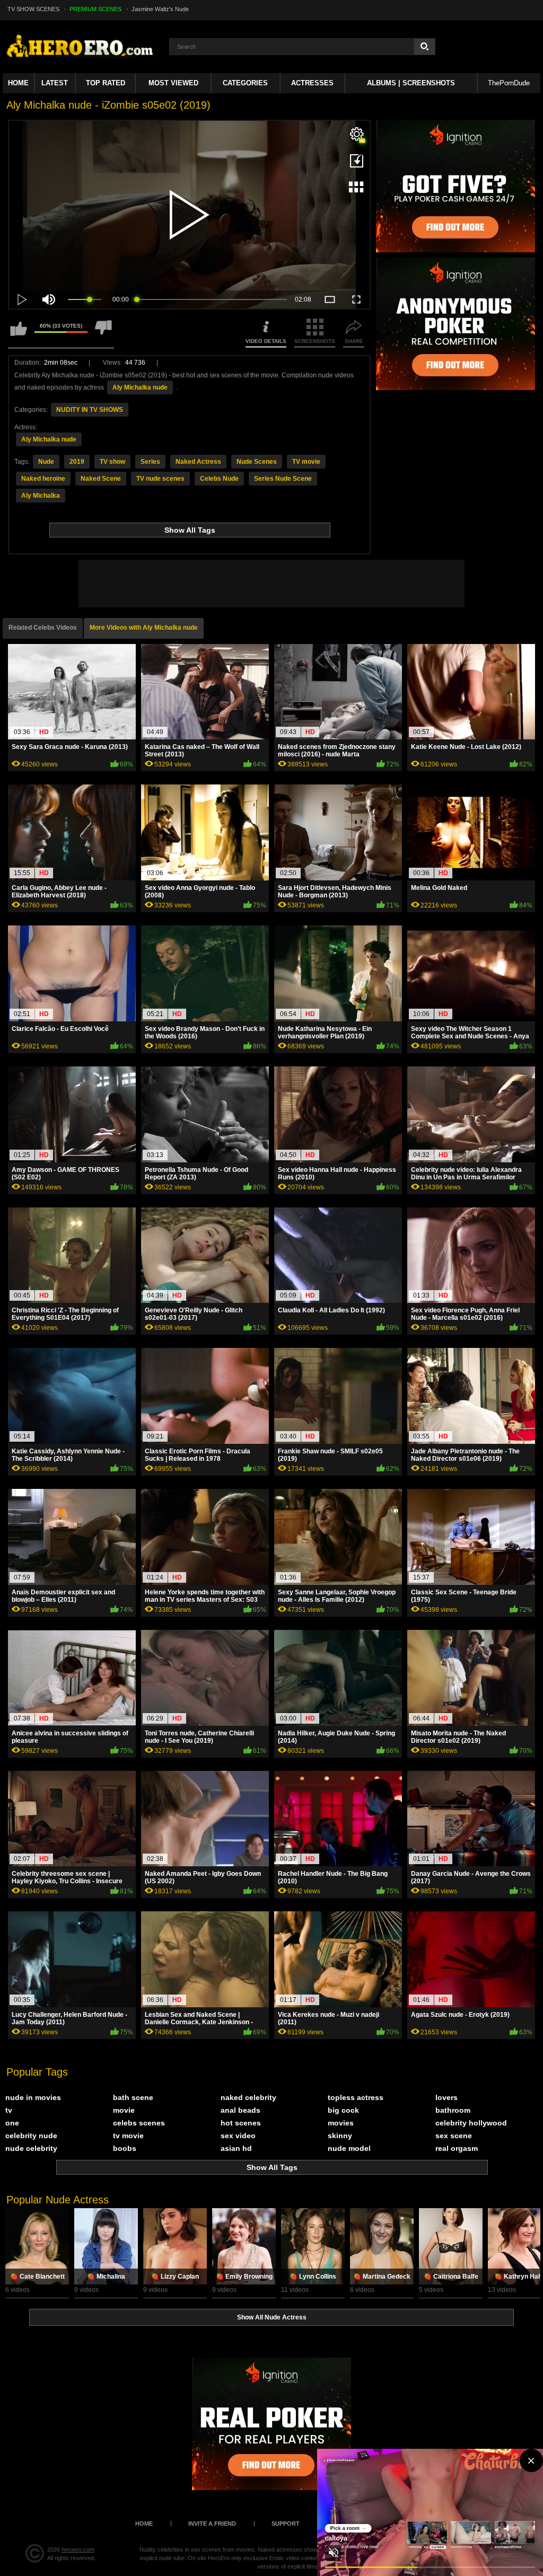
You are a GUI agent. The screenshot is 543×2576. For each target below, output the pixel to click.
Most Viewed (173, 83)
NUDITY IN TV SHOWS (90, 410)
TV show (112, 462)
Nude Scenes (257, 462)
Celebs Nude (219, 479)
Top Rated (106, 83)
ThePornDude (509, 83)
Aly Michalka (41, 496)
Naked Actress (198, 462)
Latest (55, 83)
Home (18, 83)
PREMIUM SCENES (95, 9)
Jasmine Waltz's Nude (160, 9)
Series (150, 462)
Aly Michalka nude (140, 387)
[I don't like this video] (103, 333)
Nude (46, 462)
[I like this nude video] (19, 333)
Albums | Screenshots (411, 83)
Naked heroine (43, 479)
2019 (77, 462)
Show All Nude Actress (272, 2317)
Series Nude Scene (283, 479)
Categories (245, 83)
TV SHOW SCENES (33, 9)
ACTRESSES (312, 83)
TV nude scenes (160, 479)
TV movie (306, 462)
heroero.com (78, 2549)
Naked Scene (101, 479)
